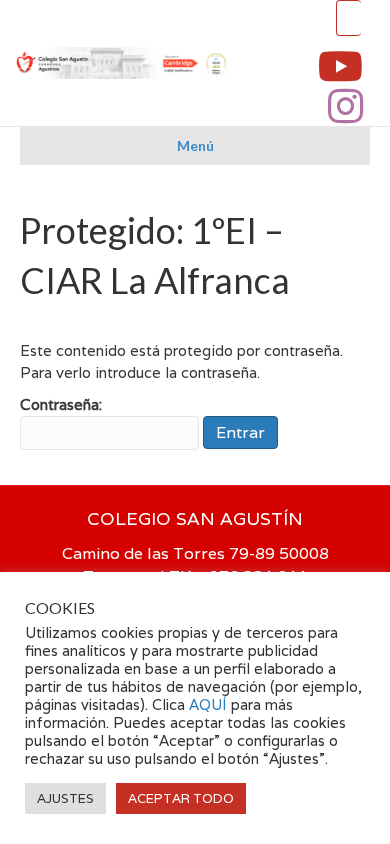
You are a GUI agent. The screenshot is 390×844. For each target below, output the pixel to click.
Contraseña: (61, 404)
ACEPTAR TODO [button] (181, 798)
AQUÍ (210, 704)
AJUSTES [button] (65, 798)
